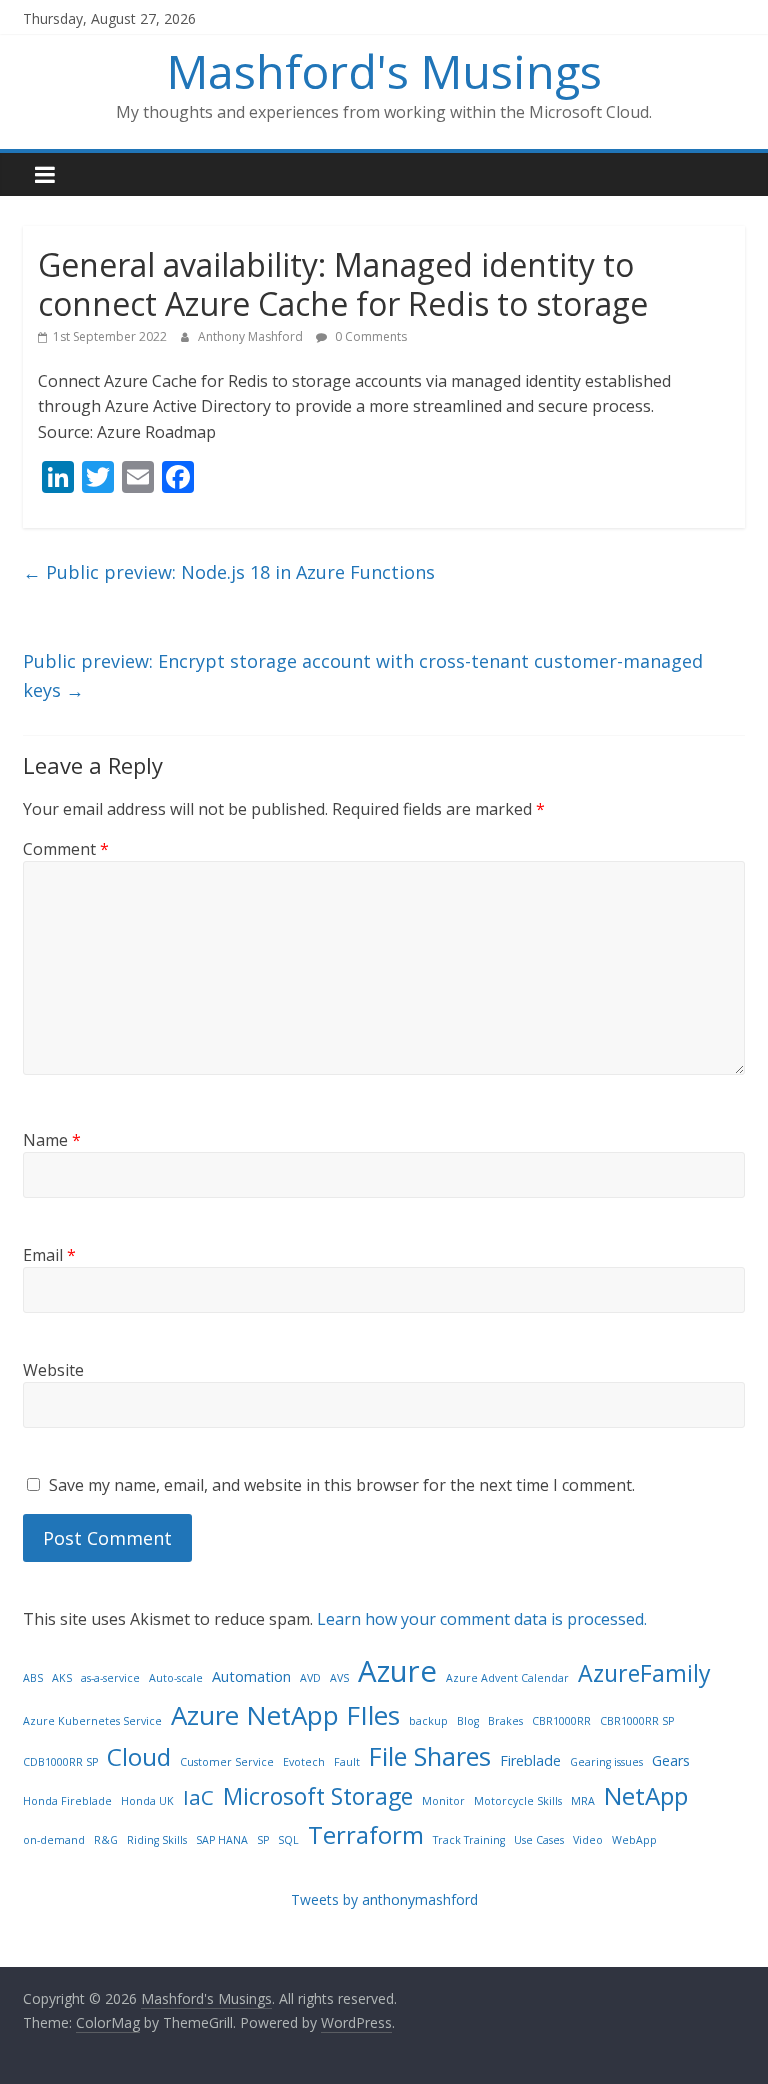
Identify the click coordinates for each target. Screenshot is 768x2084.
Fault (347, 1762)
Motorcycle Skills (518, 1801)
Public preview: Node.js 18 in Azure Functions (229, 572)
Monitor (443, 1801)
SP (263, 1840)
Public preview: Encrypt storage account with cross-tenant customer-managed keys (363, 675)
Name (52, 1140)
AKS (62, 1678)
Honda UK (147, 1801)
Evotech (304, 1762)
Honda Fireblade (67, 1801)
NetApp (646, 1795)
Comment (66, 849)
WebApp (634, 1840)
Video (588, 1840)
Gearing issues (606, 1762)
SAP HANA (222, 1840)
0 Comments (369, 336)
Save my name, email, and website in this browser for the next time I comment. (342, 1485)
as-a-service (110, 1678)
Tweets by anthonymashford (384, 1899)
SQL (288, 1840)
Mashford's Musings (384, 71)
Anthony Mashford (252, 336)
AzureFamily (644, 1673)
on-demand (54, 1840)
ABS (33, 1678)
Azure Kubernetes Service (92, 1721)
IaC (198, 1797)
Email (49, 1255)
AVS (339, 1678)
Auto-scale (176, 1678)
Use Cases (539, 1840)
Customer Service (227, 1762)
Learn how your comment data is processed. (482, 1619)
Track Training (469, 1840)
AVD (310, 1678)
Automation (251, 1676)
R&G (106, 1840)
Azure (397, 1671)
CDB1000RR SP (60, 1762)
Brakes (505, 1721)
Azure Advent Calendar (507, 1678)
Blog (468, 1721)
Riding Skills (157, 1840)
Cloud (139, 1756)
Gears (671, 1760)
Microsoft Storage (318, 1796)
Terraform (366, 1834)
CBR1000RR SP (637, 1721)
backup (428, 1721)
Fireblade (530, 1760)
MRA (583, 1801)
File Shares (430, 1756)
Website (53, 1370)
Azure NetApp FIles (285, 1715)
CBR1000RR (561, 1721)
